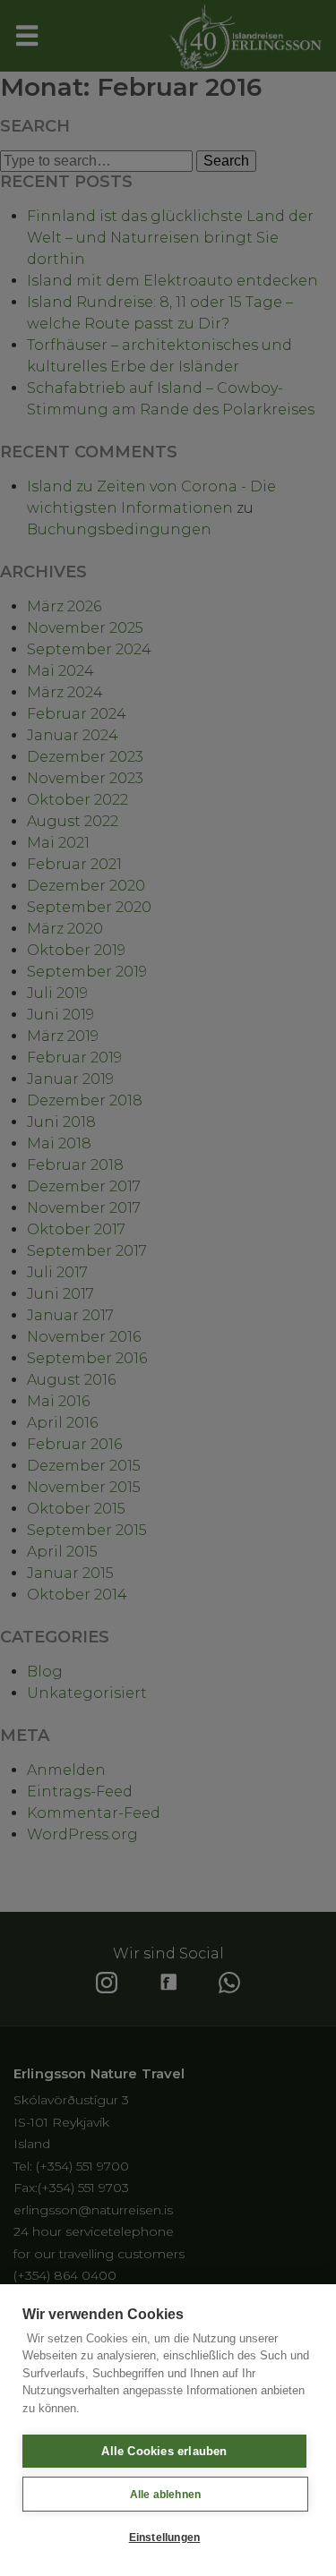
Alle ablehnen (166, 2495)
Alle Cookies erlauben (164, 2451)
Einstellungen (165, 2538)
